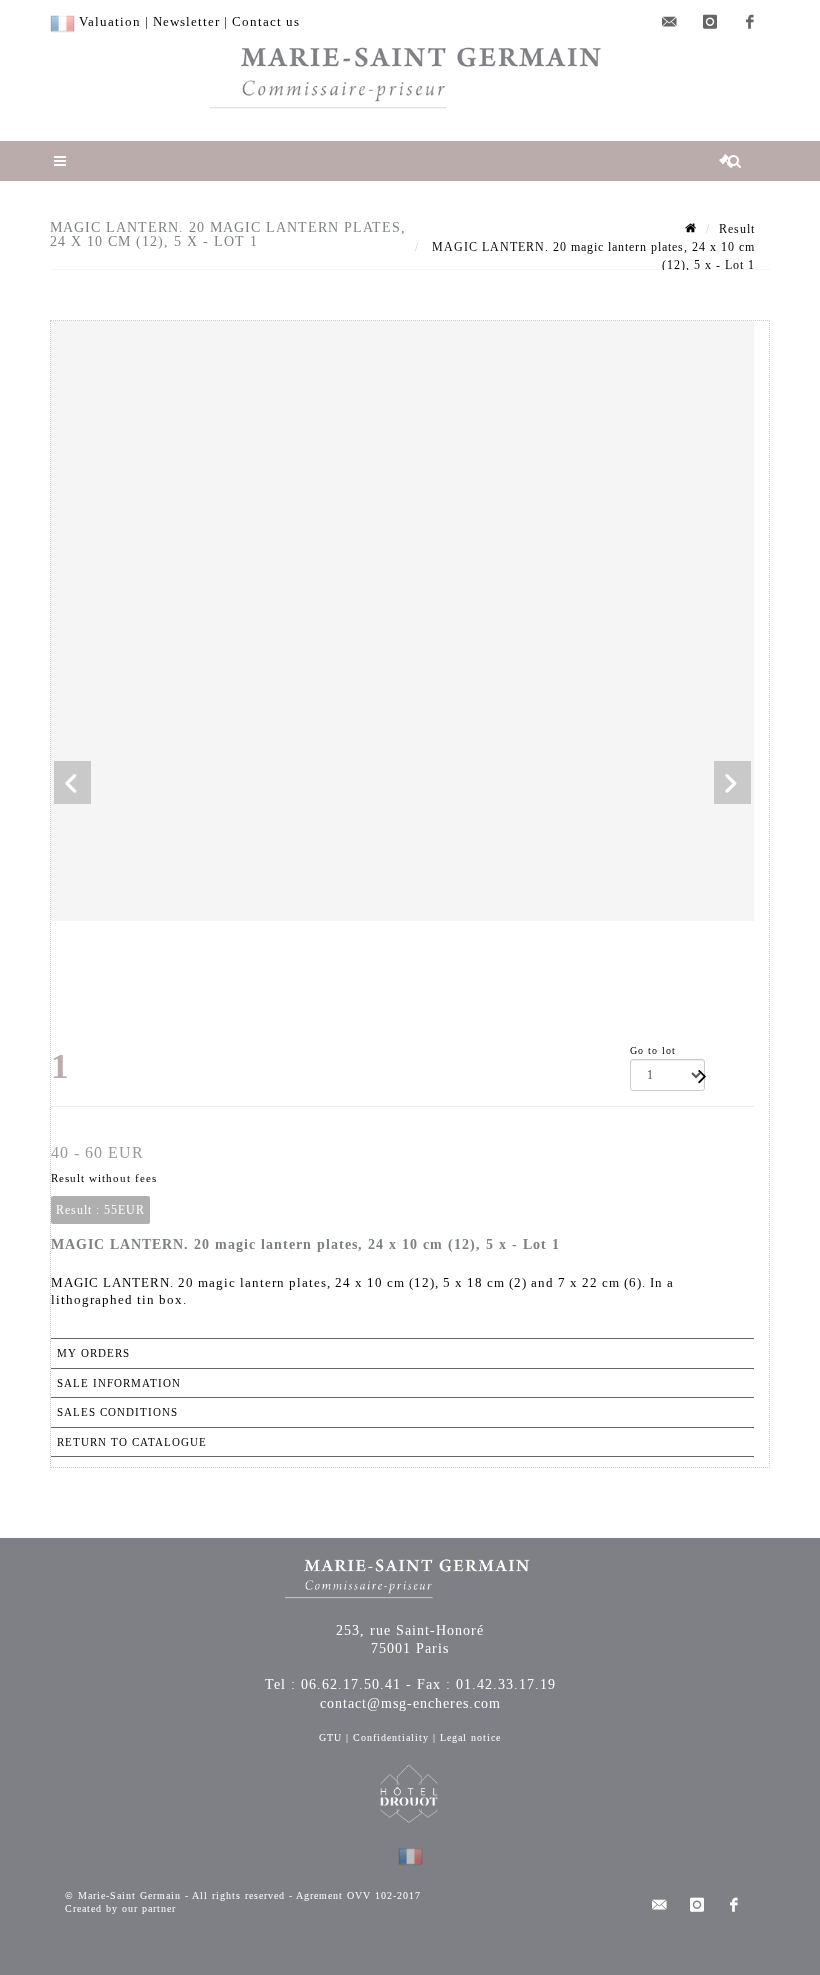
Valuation (110, 21)
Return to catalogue (132, 1442)
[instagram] (710, 22)
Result (737, 229)
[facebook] (750, 22)
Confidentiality (391, 1737)
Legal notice (470, 1737)
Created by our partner (120, 1908)
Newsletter (186, 21)
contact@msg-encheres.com (410, 1703)
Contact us (266, 21)
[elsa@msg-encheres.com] (670, 22)
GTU (330, 1737)
